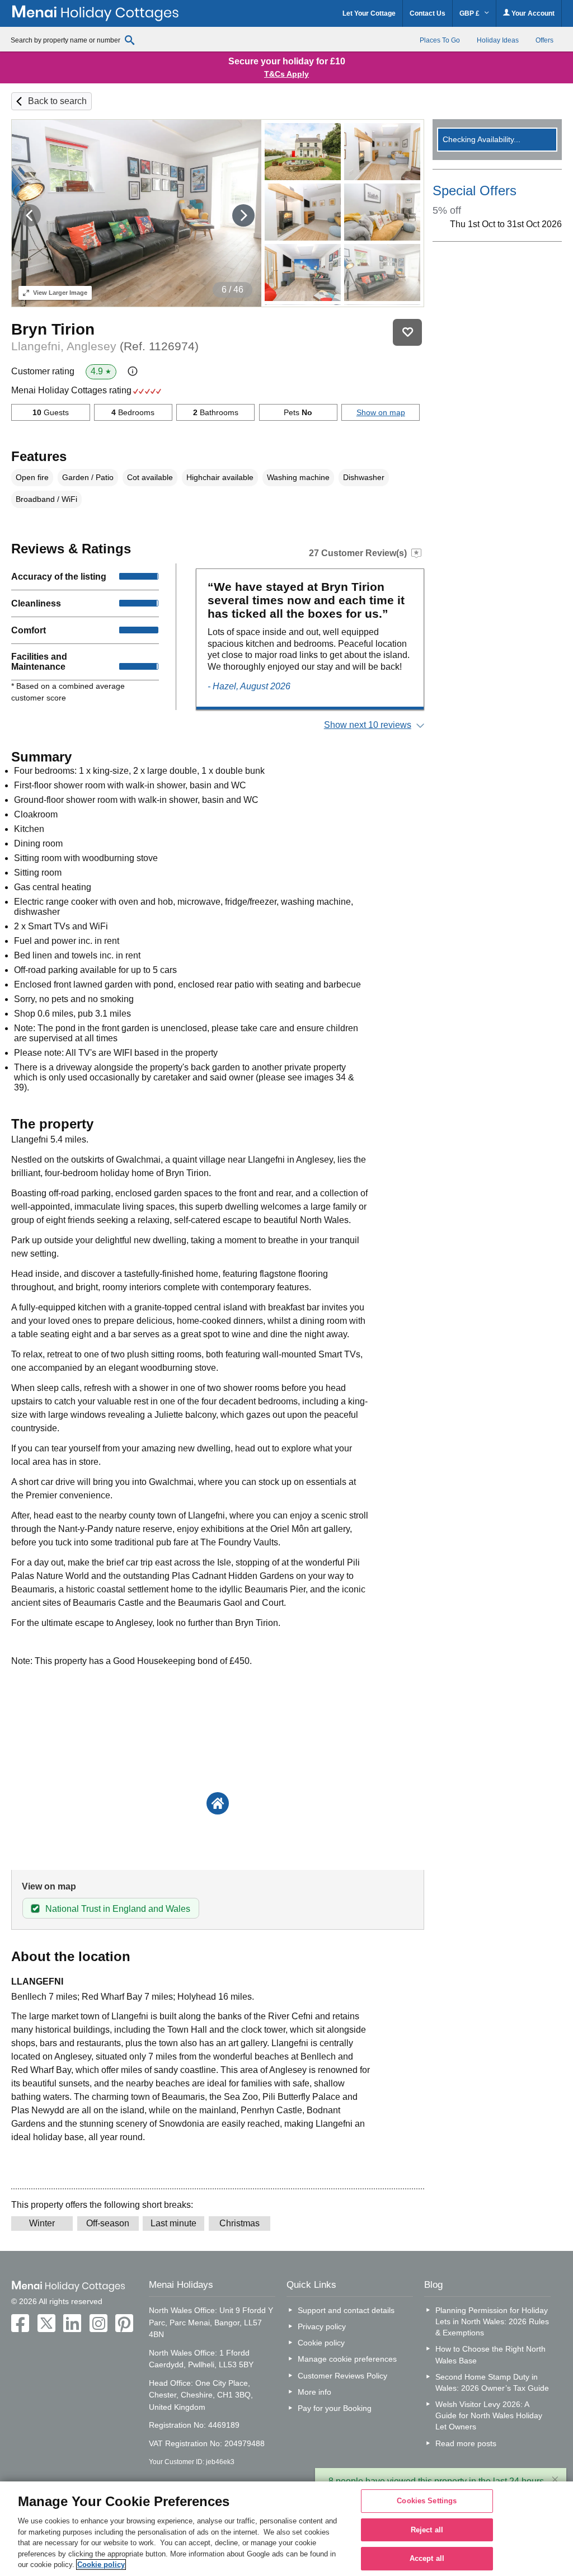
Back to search (57, 101)
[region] (286, 2529)
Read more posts (466, 2443)
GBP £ (470, 13)
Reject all (427, 2530)
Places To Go (440, 40)
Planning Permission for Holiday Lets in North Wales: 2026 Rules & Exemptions (492, 2321)
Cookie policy (321, 2343)
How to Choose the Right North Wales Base (490, 2354)
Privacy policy (322, 2326)
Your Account (532, 13)
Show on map (381, 412)
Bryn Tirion (53, 329)
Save (407, 332)
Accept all (427, 2559)
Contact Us (428, 13)
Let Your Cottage (369, 13)
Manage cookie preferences (347, 2359)
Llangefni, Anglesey (105, 346)
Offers (544, 40)
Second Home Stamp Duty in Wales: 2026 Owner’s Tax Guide (492, 2382)
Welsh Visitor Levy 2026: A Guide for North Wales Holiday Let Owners (489, 2415)
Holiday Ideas (498, 40)
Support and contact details (346, 2310)
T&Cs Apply (286, 74)
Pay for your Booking (335, 2408)
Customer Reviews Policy (342, 2376)
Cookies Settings (427, 2501)
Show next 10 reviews (368, 725)
